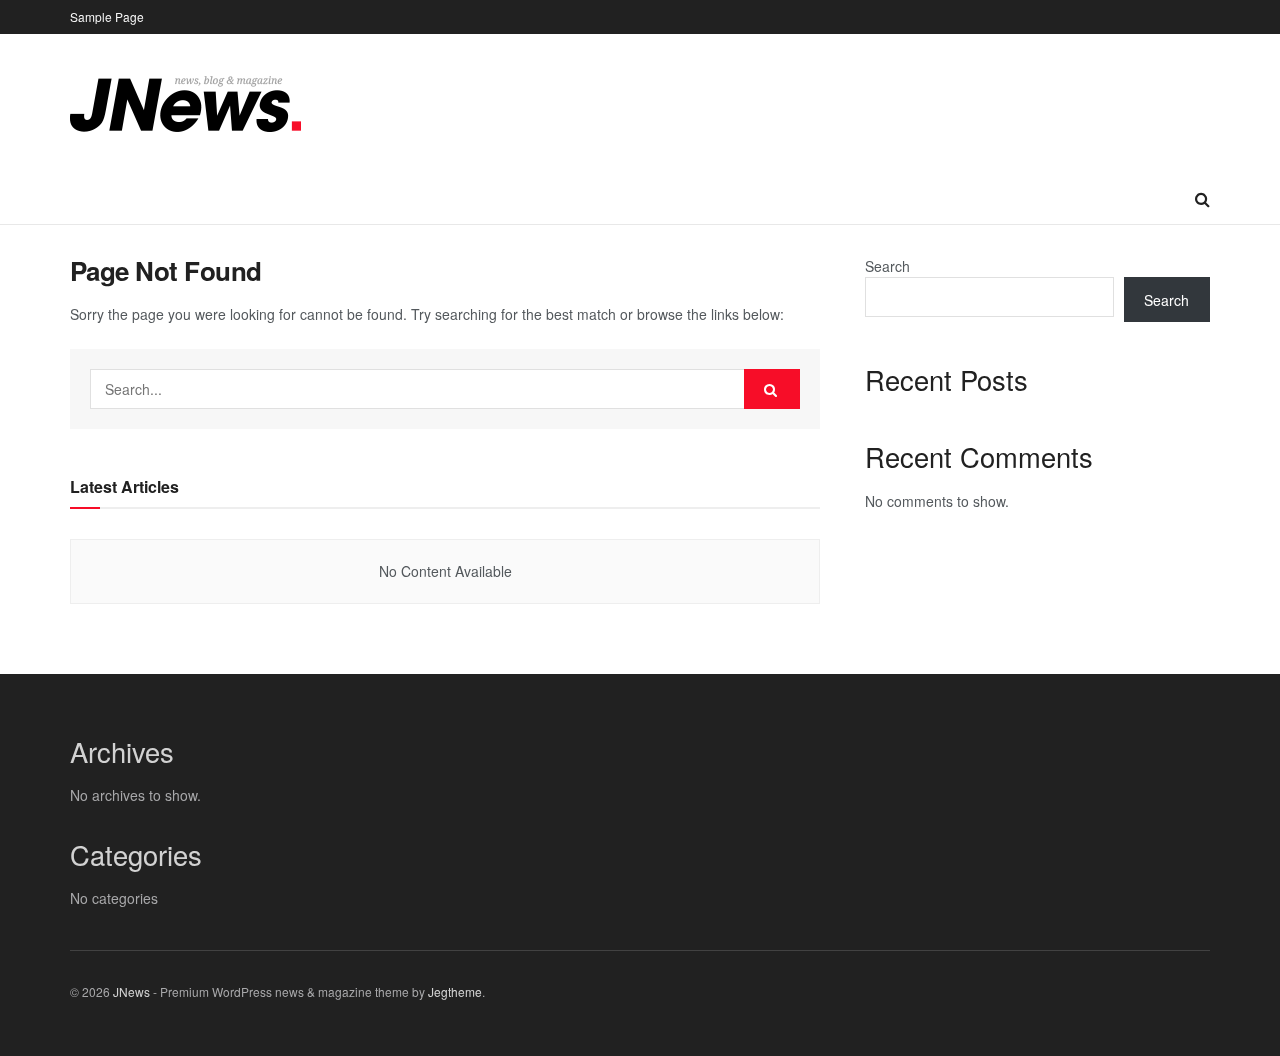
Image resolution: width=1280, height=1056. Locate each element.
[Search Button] (772, 389)
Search (887, 266)
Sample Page (107, 16)
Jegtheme (455, 991)
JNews (131, 991)
